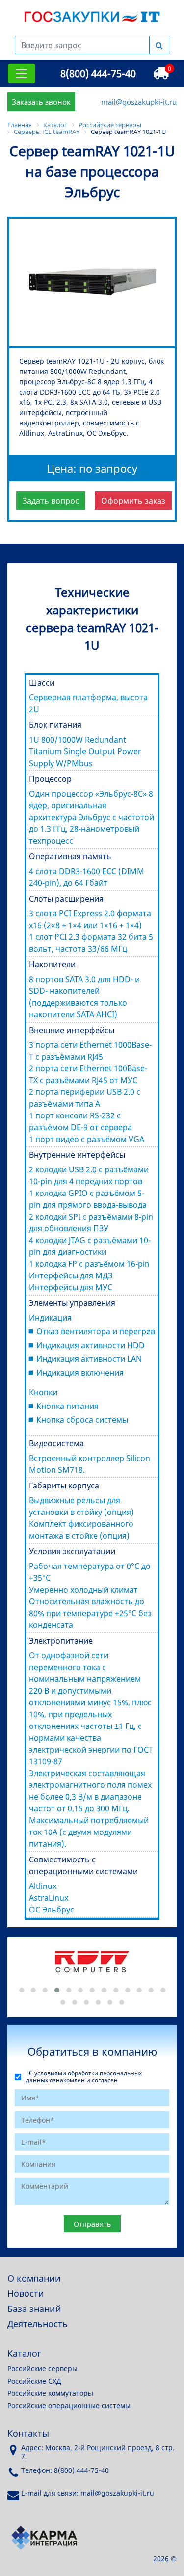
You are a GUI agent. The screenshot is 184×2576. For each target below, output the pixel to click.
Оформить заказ (133, 501)
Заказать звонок (41, 102)
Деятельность (38, 2324)
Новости (26, 2293)
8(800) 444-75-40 (98, 73)
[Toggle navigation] (22, 74)
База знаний (34, 2309)
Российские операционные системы (69, 2405)
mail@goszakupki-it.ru (139, 102)
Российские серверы (42, 2369)
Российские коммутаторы (50, 2393)
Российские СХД (34, 2381)
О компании (34, 2278)
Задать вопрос (51, 501)
